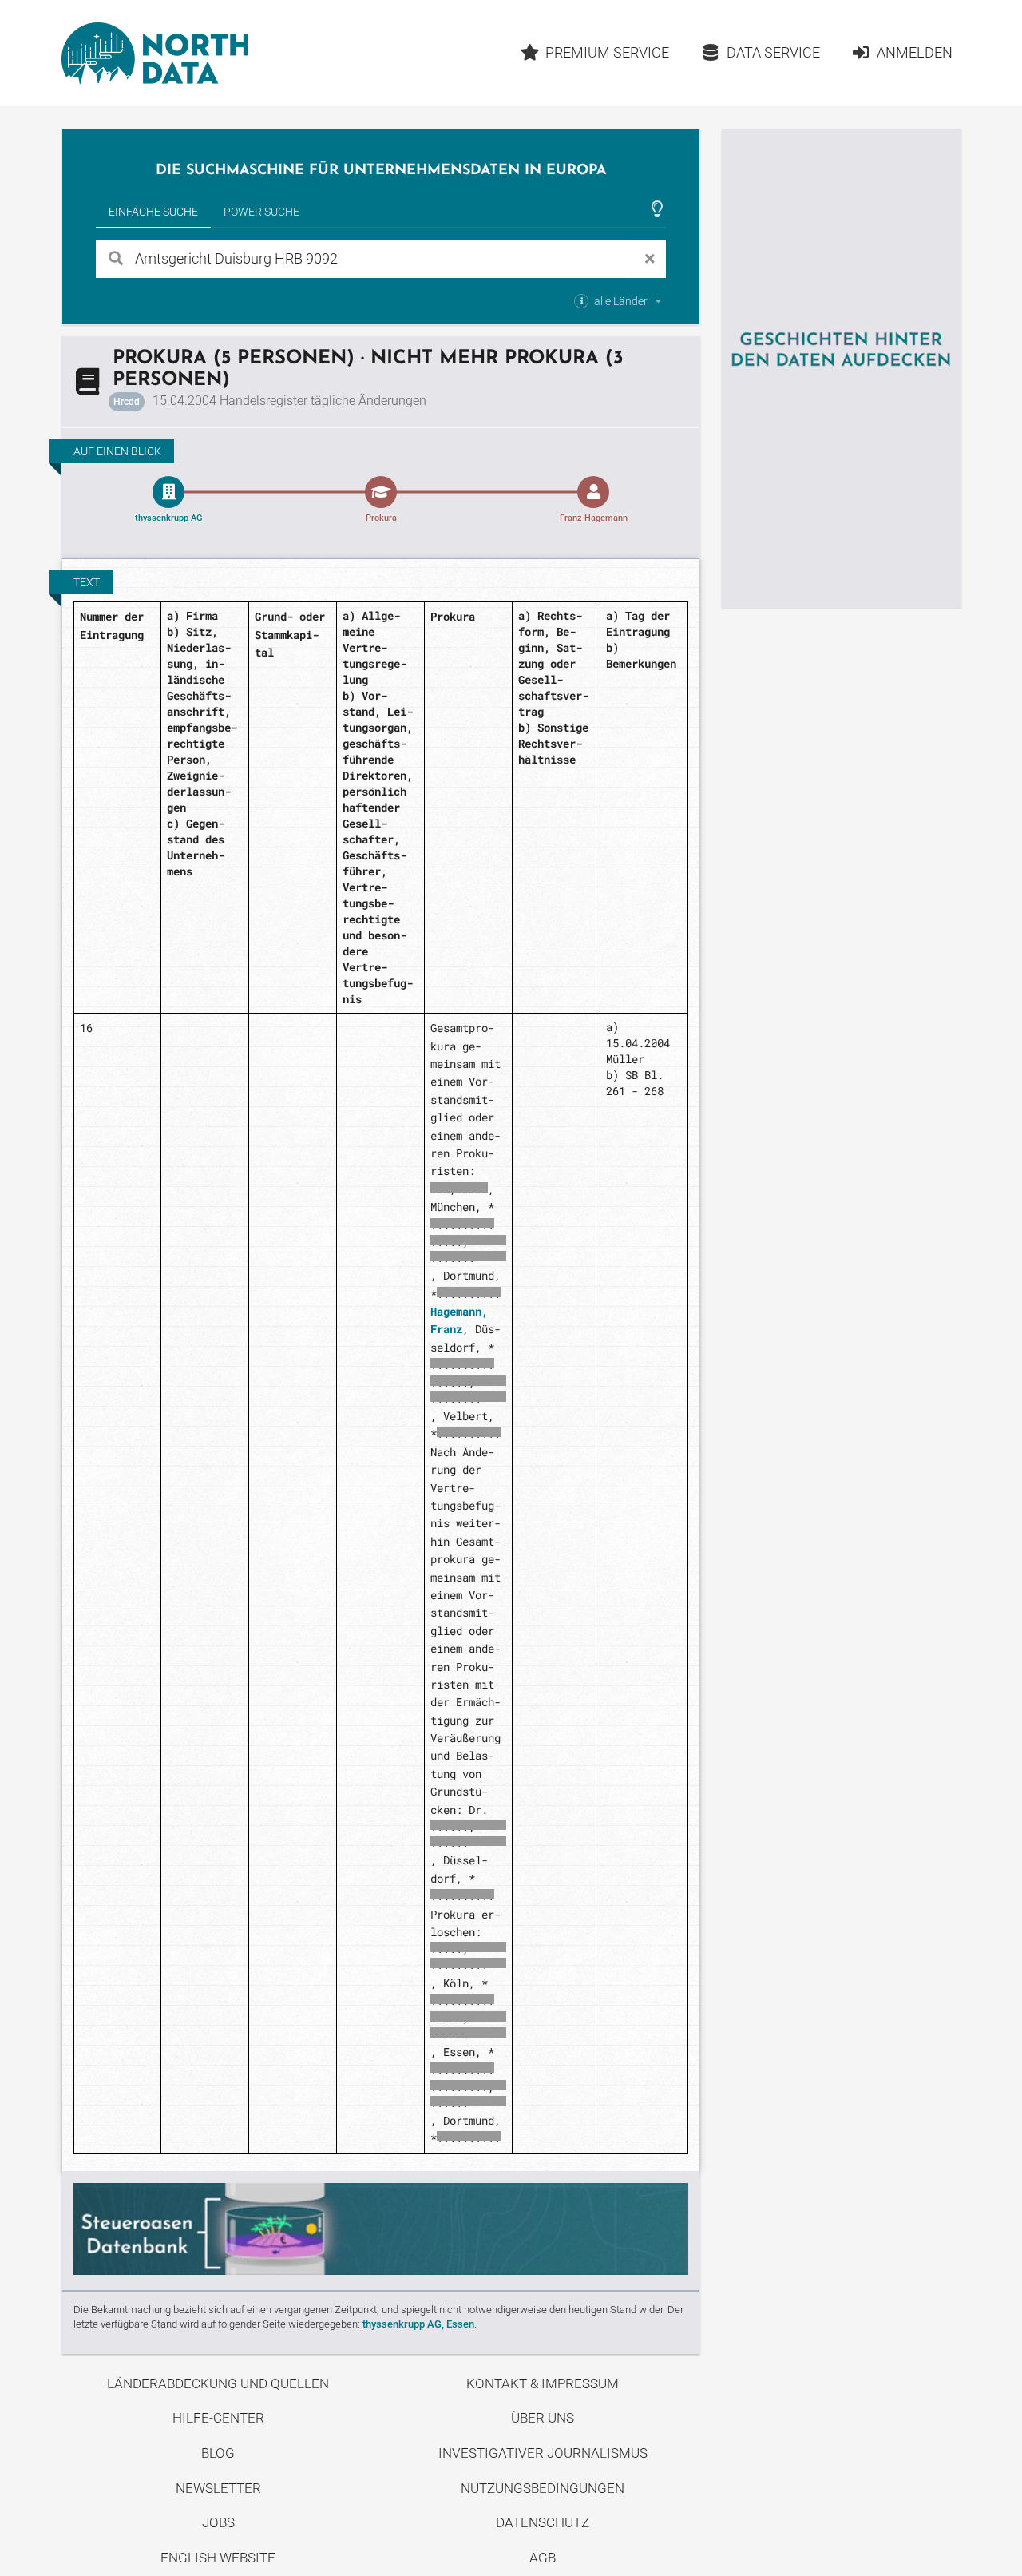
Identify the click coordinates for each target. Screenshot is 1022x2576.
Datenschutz (543, 2522)
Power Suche (261, 212)
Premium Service (607, 52)
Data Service (773, 52)
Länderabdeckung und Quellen (218, 2383)
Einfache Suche (153, 212)
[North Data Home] (155, 53)
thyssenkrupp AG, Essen (418, 2324)
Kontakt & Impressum (543, 2383)
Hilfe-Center (218, 2418)
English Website (218, 2558)
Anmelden (915, 52)
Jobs (218, 2522)
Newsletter (218, 2488)
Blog (218, 2453)
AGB (543, 2558)
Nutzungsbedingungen (543, 2488)
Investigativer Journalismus (543, 2453)
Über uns (543, 2418)
